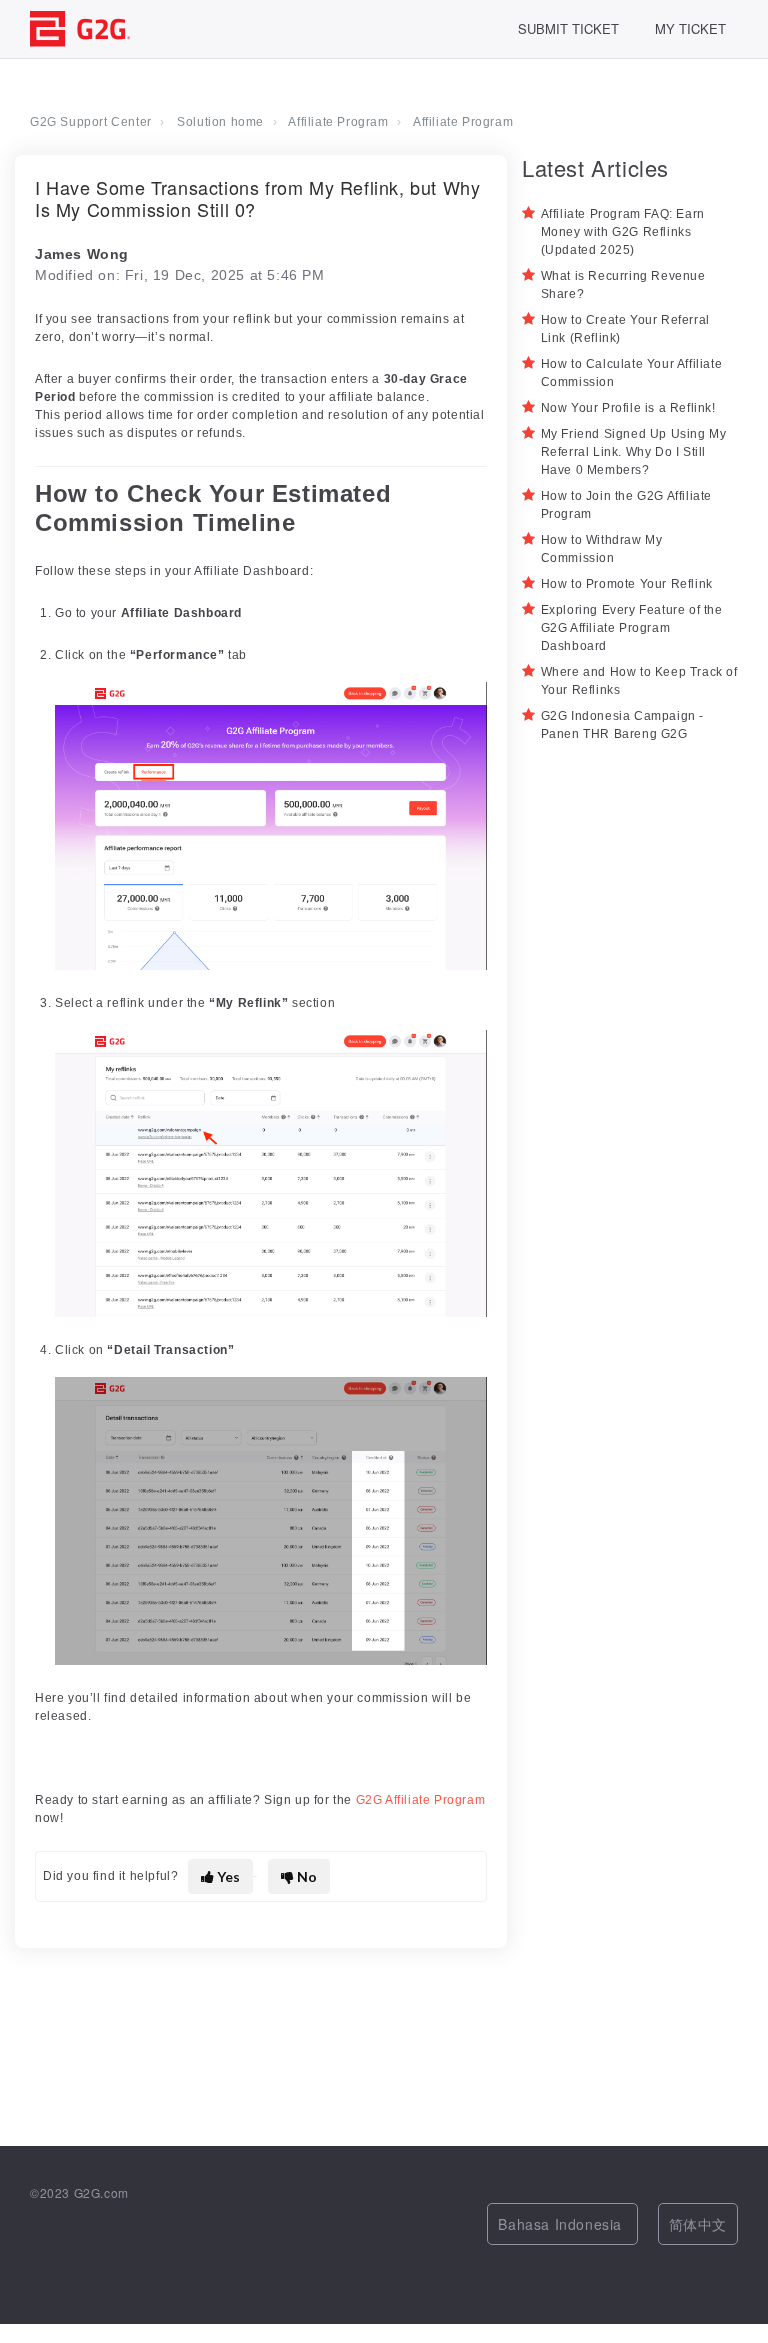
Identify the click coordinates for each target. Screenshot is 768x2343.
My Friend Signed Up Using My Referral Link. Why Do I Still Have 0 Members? (634, 452)
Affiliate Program (338, 122)
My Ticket (690, 28)
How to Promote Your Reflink (627, 584)
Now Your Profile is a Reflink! (628, 408)
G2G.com (101, 2192)
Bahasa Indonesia (562, 2224)
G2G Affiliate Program (421, 1800)
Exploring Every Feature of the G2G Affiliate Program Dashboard (632, 628)
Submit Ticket (568, 28)
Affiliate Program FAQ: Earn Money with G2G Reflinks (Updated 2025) (623, 232)
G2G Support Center (91, 122)
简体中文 (698, 2224)
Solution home (220, 122)
